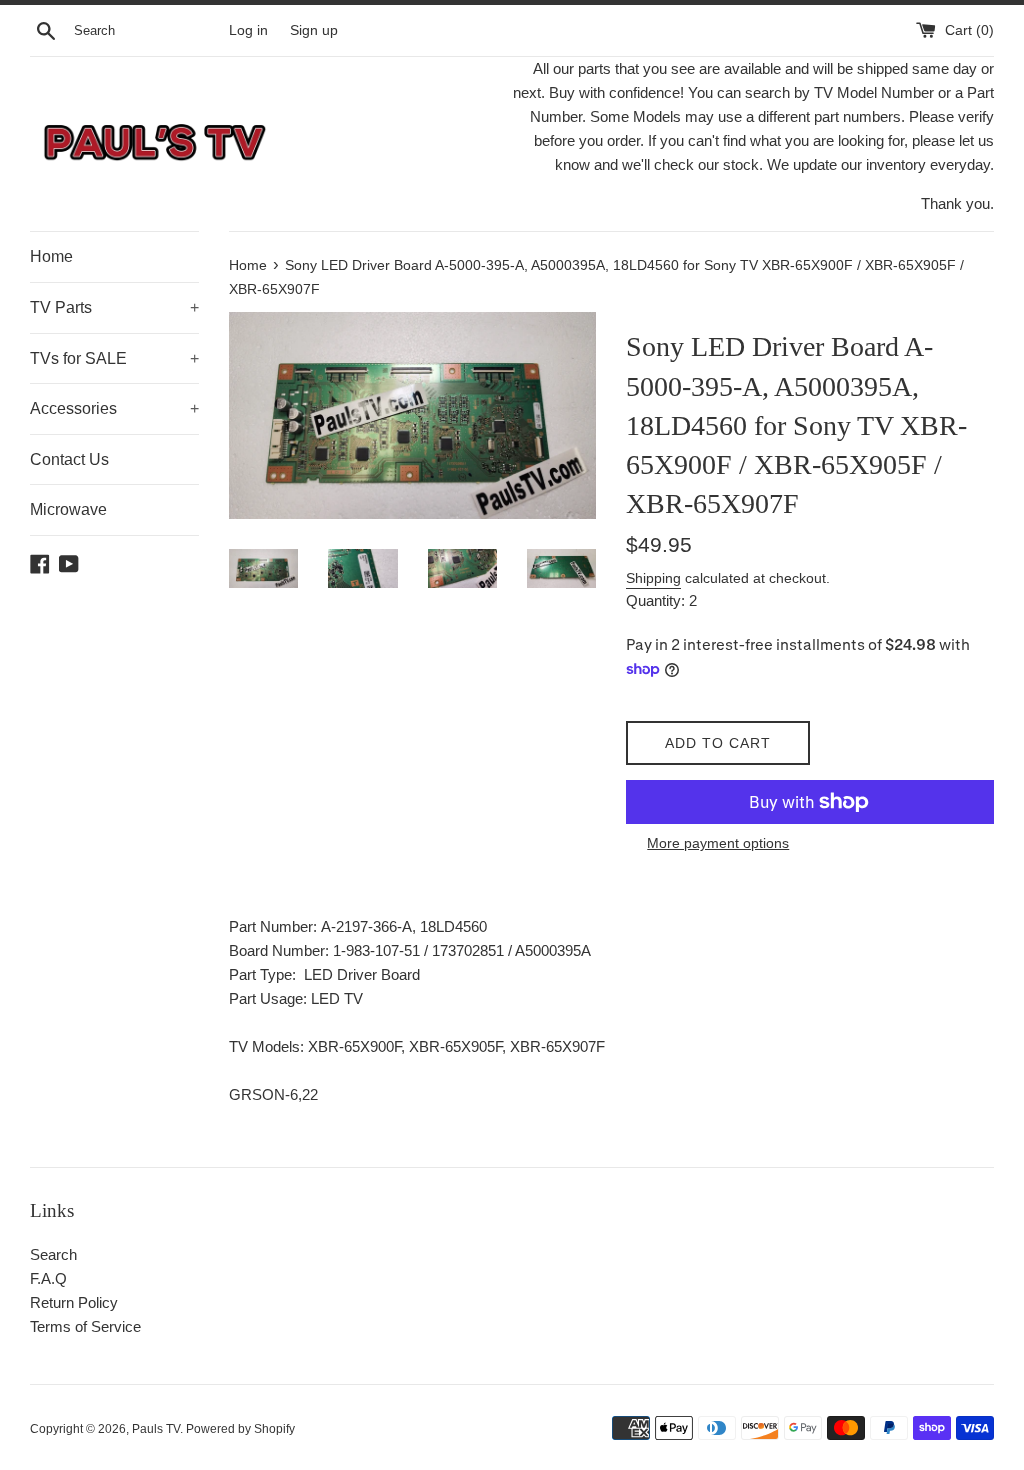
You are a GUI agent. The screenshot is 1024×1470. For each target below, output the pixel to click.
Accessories (114, 408)
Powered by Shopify (240, 1429)
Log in (248, 30)
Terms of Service (85, 1326)
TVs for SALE (114, 358)
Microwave (68, 509)
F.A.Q (48, 1278)
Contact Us (69, 459)
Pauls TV (156, 1429)
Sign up (314, 30)
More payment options (718, 843)
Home (51, 256)
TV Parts (114, 307)
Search (53, 1254)
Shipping (653, 578)
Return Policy (74, 1302)
